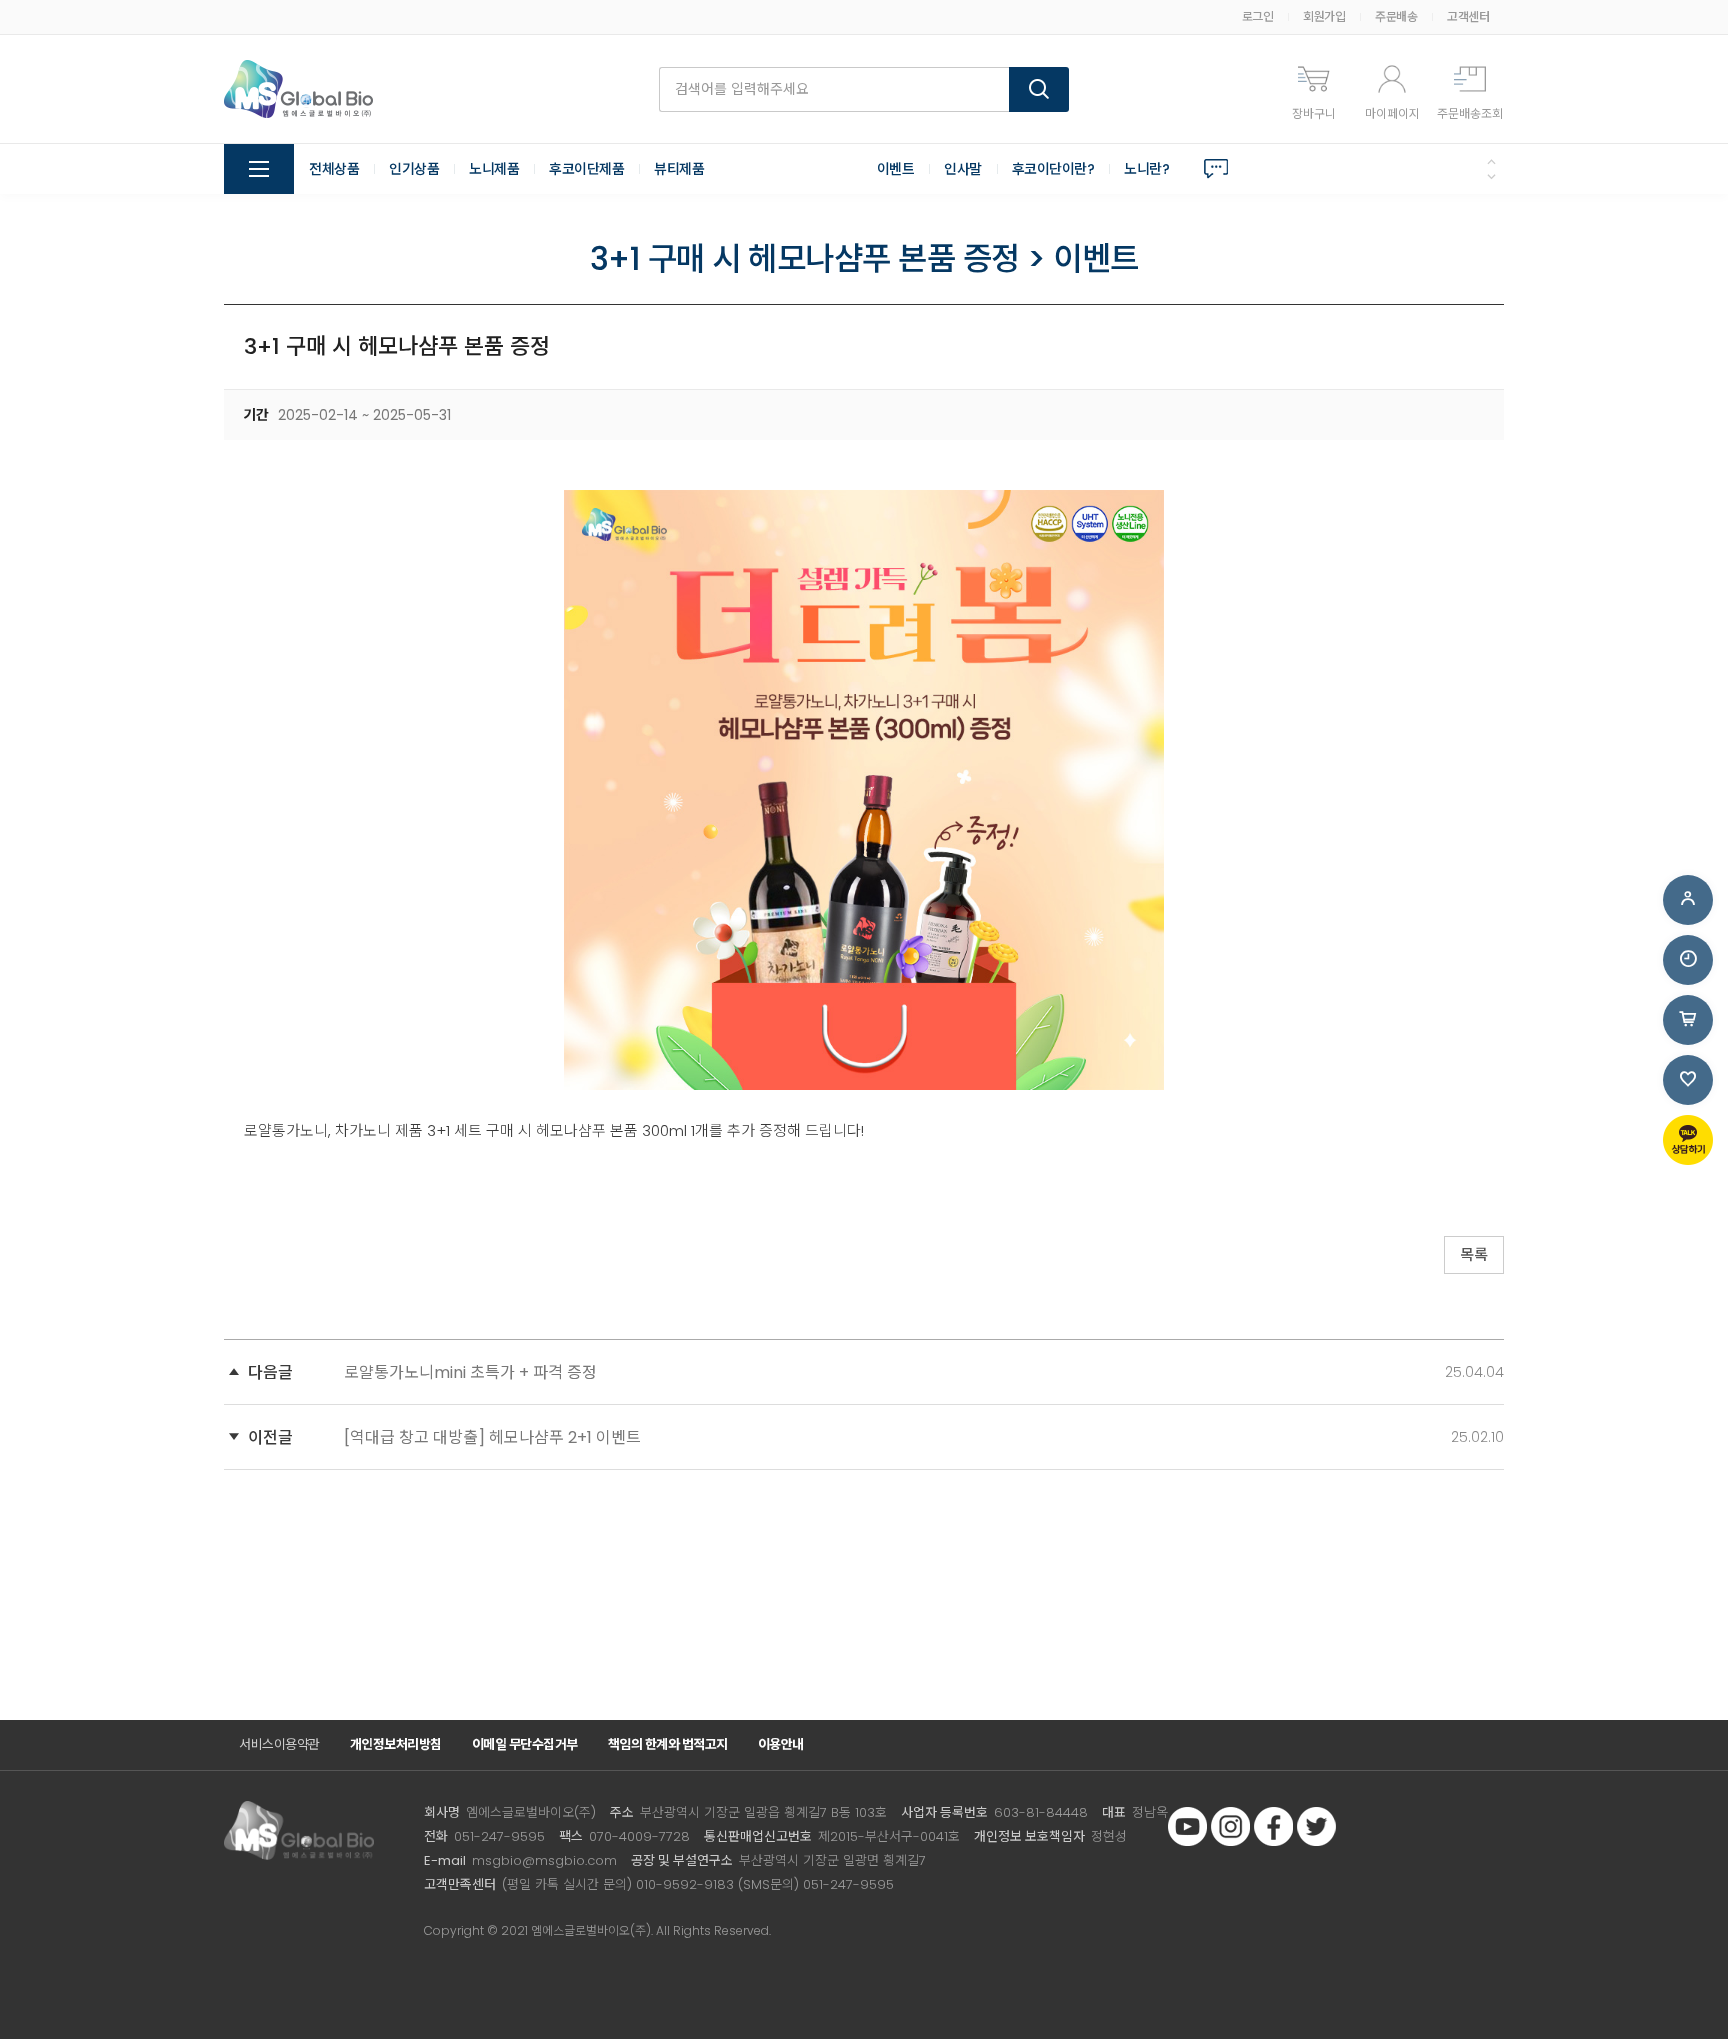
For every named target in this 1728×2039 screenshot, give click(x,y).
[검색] (1039, 89)
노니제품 (494, 169)
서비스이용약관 (279, 1744)
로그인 (1258, 16)
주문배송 (1396, 16)
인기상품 (414, 169)
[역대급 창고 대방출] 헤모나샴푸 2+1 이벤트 (492, 1437)
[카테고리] (259, 169)
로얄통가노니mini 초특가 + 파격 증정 (470, 1372)
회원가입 (1324, 16)
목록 (1474, 1254)
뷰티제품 (679, 169)
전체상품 (334, 169)
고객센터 (1468, 16)
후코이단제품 (586, 169)
